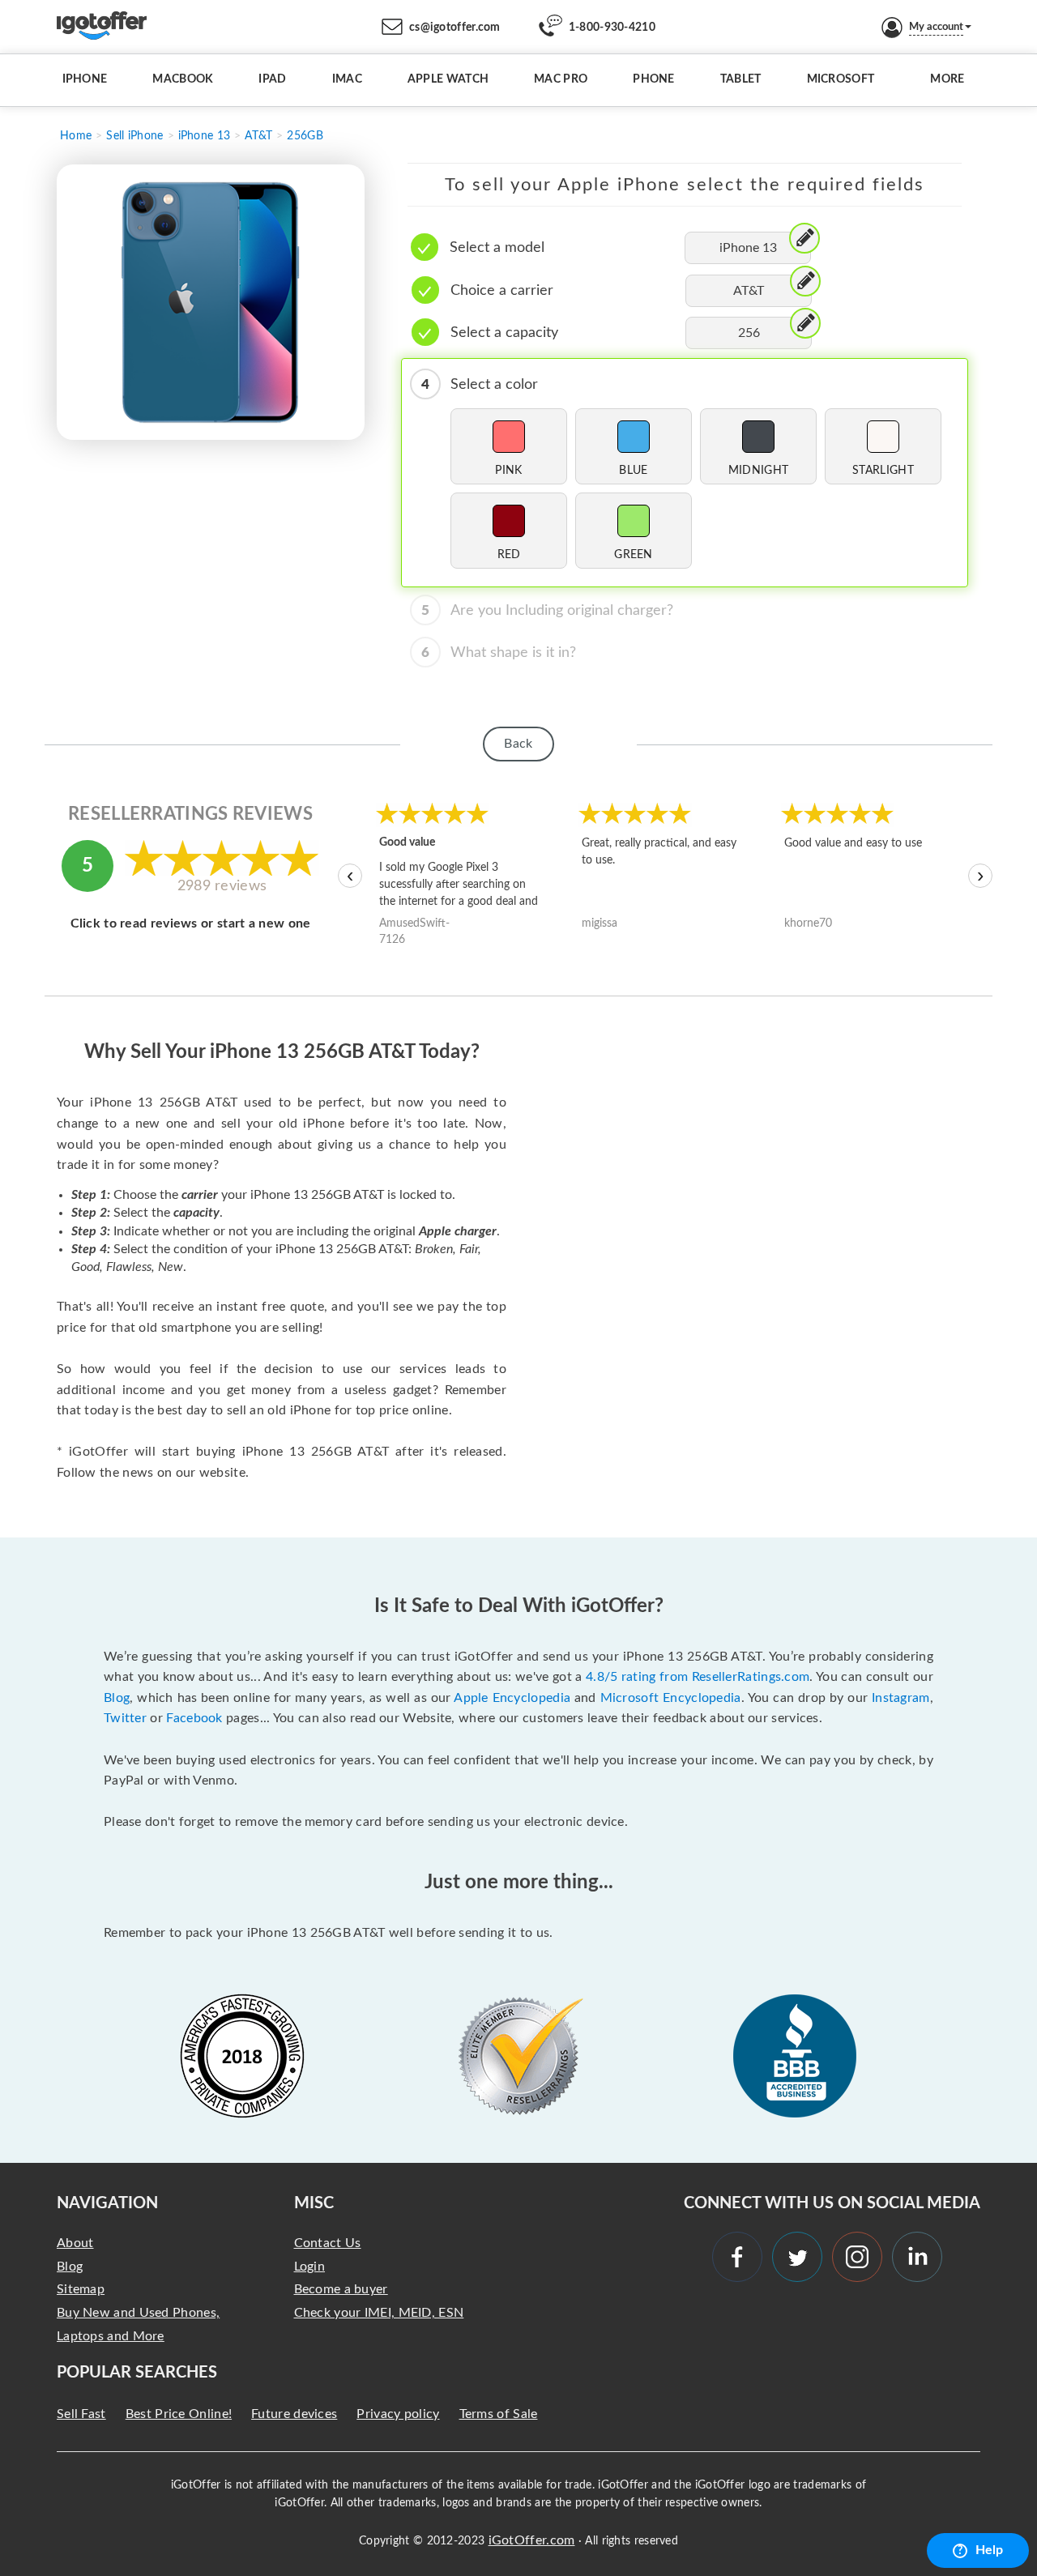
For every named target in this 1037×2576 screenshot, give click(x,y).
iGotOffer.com (532, 2540)
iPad (272, 79)
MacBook (183, 79)
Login (310, 2267)
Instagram (901, 1698)
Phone (654, 79)
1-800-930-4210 (612, 28)
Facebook (194, 1718)
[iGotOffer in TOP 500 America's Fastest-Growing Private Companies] (242, 2056)
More (947, 79)
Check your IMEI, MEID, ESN (379, 2313)
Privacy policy (398, 2414)
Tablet (741, 79)
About (75, 2243)
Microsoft (841, 79)
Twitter (125, 1718)
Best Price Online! (179, 2414)
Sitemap (81, 2289)
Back (518, 744)
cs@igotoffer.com (455, 28)
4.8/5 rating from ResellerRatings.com (698, 1677)
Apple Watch (448, 79)
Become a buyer (341, 2289)
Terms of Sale (499, 2414)
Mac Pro (561, 79)
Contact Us (328, 2243)
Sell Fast (81, 2414)
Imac (347, 79)
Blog (117, 1698)
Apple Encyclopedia (512, 1698)
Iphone (85, 79)
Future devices (294, 2414)
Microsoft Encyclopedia (671, 1698)
